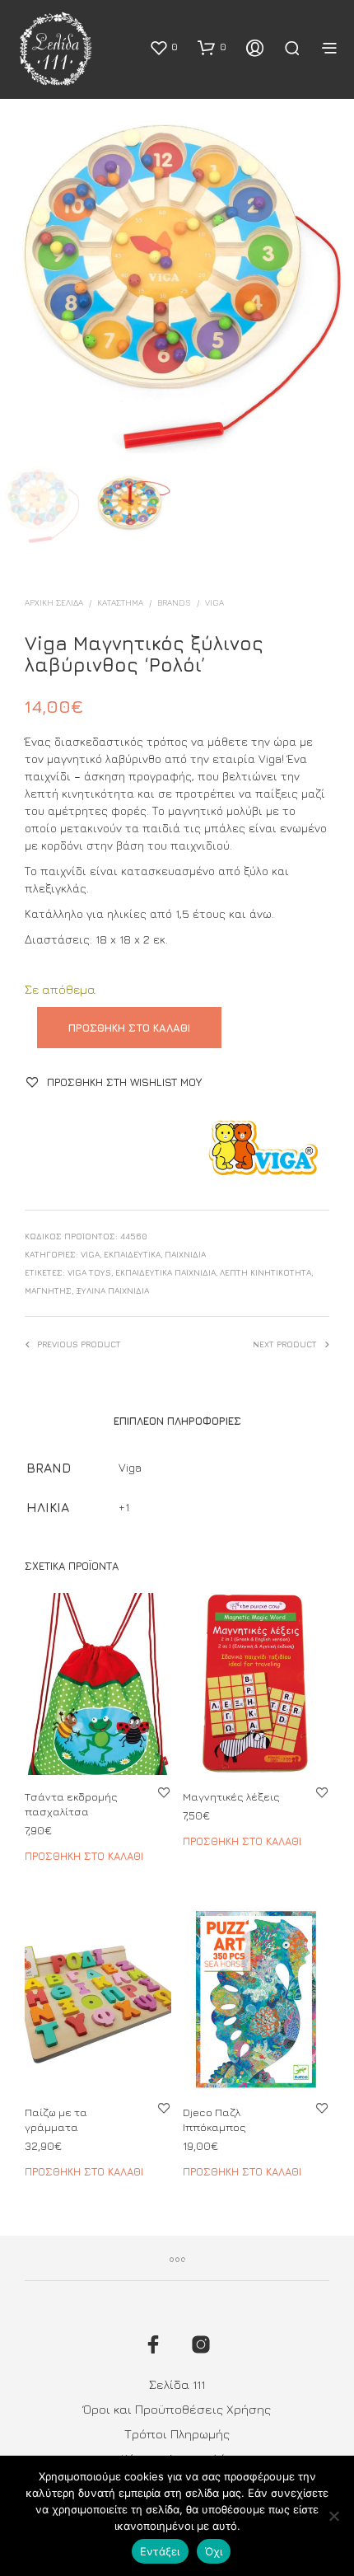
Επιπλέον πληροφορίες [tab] (177, 1421)
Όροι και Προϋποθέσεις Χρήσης (177, 2409)
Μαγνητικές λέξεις (231, 1796)
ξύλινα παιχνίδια (112, 1290)
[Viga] (263, 1148)
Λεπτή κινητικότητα (265, 1272)
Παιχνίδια (185, 1254)
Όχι (214, 2551)
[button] (163, 47)
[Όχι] (333, 2516)
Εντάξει (160, 2551)
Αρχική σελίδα (54, 602)
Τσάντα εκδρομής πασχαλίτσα (71, 1804)
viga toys (89, 1272)
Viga (214, 602)
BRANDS (174, 602)
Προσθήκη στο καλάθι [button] (84, 1856)
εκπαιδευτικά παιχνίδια (165, 1272)
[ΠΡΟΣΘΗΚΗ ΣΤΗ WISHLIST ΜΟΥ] (164, 1792)
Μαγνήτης (48, 1290)
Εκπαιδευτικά (132, 1254)
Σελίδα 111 (177, 2384)
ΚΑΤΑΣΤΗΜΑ (120, 602)
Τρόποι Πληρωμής (177, 2434)
